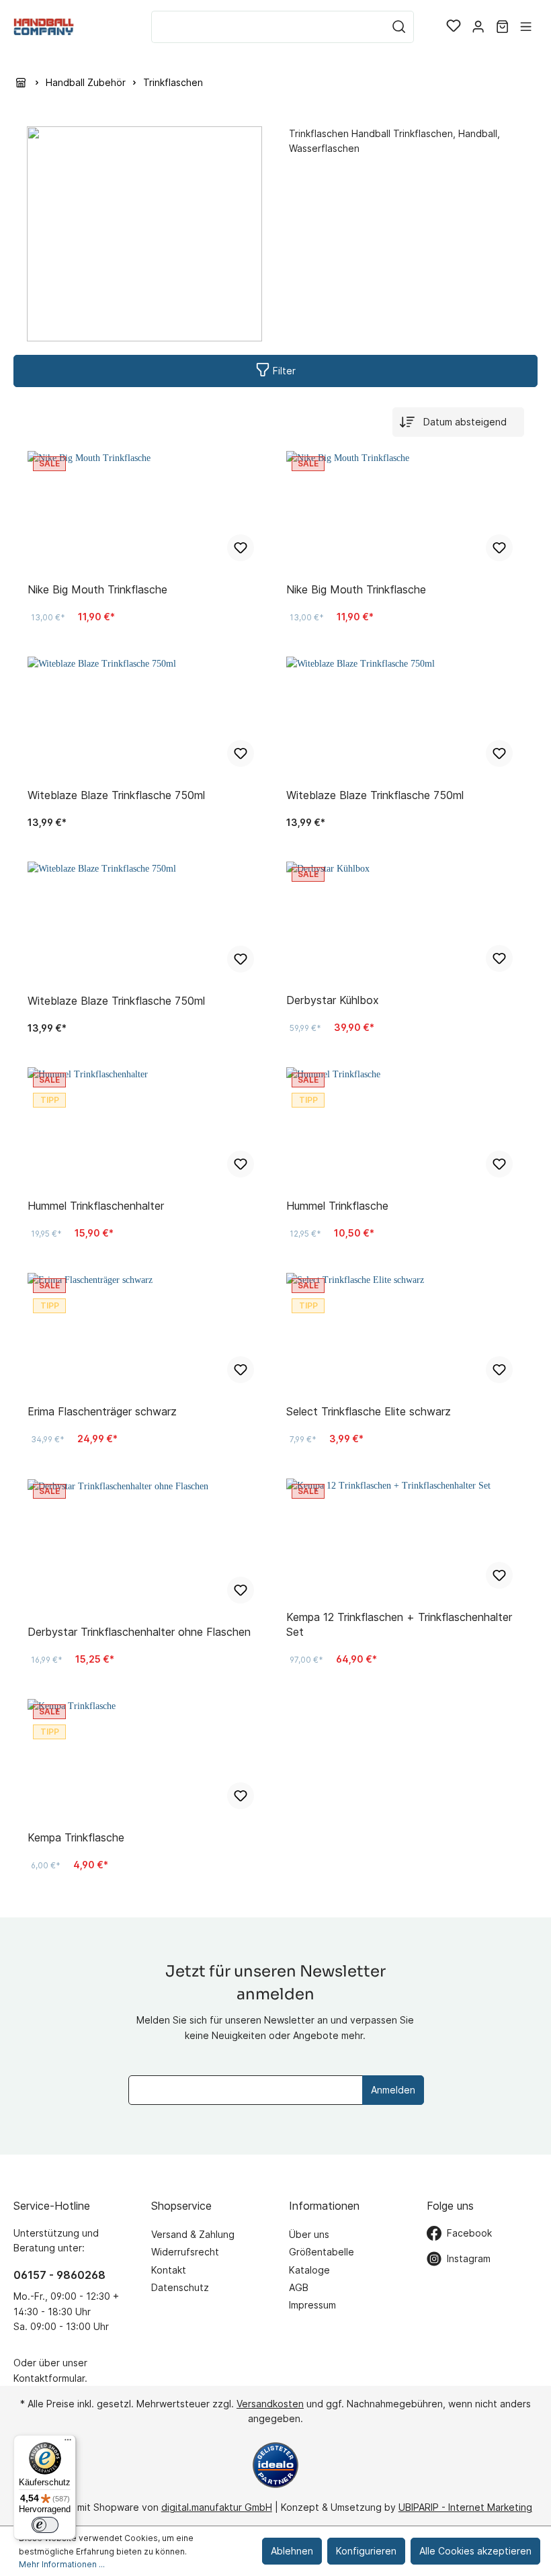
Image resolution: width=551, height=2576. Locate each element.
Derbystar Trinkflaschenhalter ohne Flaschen (139, 1632)
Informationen (324, 2206)
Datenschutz (180, 2287)
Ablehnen (292, 2551)
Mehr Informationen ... (62, 2564)
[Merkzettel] (454, 27)
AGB (299, 2287)
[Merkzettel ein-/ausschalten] (241, 548)
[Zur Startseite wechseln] (44, 27)
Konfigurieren (366, 2551)
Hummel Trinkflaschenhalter (96, 1206)
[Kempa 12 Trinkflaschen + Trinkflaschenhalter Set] (405, 1539)
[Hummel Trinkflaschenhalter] (146, 1128)
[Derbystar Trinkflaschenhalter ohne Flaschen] (146, 1546)
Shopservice (181, 2206)
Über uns (309, 2234)
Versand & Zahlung (193, 2234)
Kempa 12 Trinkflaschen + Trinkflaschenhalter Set (399, 1624)
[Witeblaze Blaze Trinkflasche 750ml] (146, 717)
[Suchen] (399, 27)
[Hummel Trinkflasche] (405, 1128)
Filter (283, 371)
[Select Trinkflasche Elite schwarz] (405, 1333)
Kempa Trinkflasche (76, 1837)
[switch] (45, 2525)
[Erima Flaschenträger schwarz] (146, 1333)
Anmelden (393, 2090)
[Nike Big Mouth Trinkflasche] (146, 511)
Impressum (312, 2305)
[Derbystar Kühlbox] (405, 922)
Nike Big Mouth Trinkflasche (97, 589)
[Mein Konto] (478, 27)
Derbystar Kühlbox (333, 1000)
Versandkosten (270, 2404)
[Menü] (526, 27)
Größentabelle (322, 2252)
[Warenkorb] (502, 27)
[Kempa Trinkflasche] (146, 1759)
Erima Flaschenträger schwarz (102, 1411)
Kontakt (169, 2270)
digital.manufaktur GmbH (217, 2507)
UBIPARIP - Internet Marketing (465, 2507)
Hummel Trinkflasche (337, 1206)
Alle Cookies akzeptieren (475, 2551)
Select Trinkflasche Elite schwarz (369, 1411)
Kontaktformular (49, 2378)
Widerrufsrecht (185, 2252)
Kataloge (309, 2270)
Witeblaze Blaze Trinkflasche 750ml (116, 795)
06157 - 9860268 (59, 2275)
